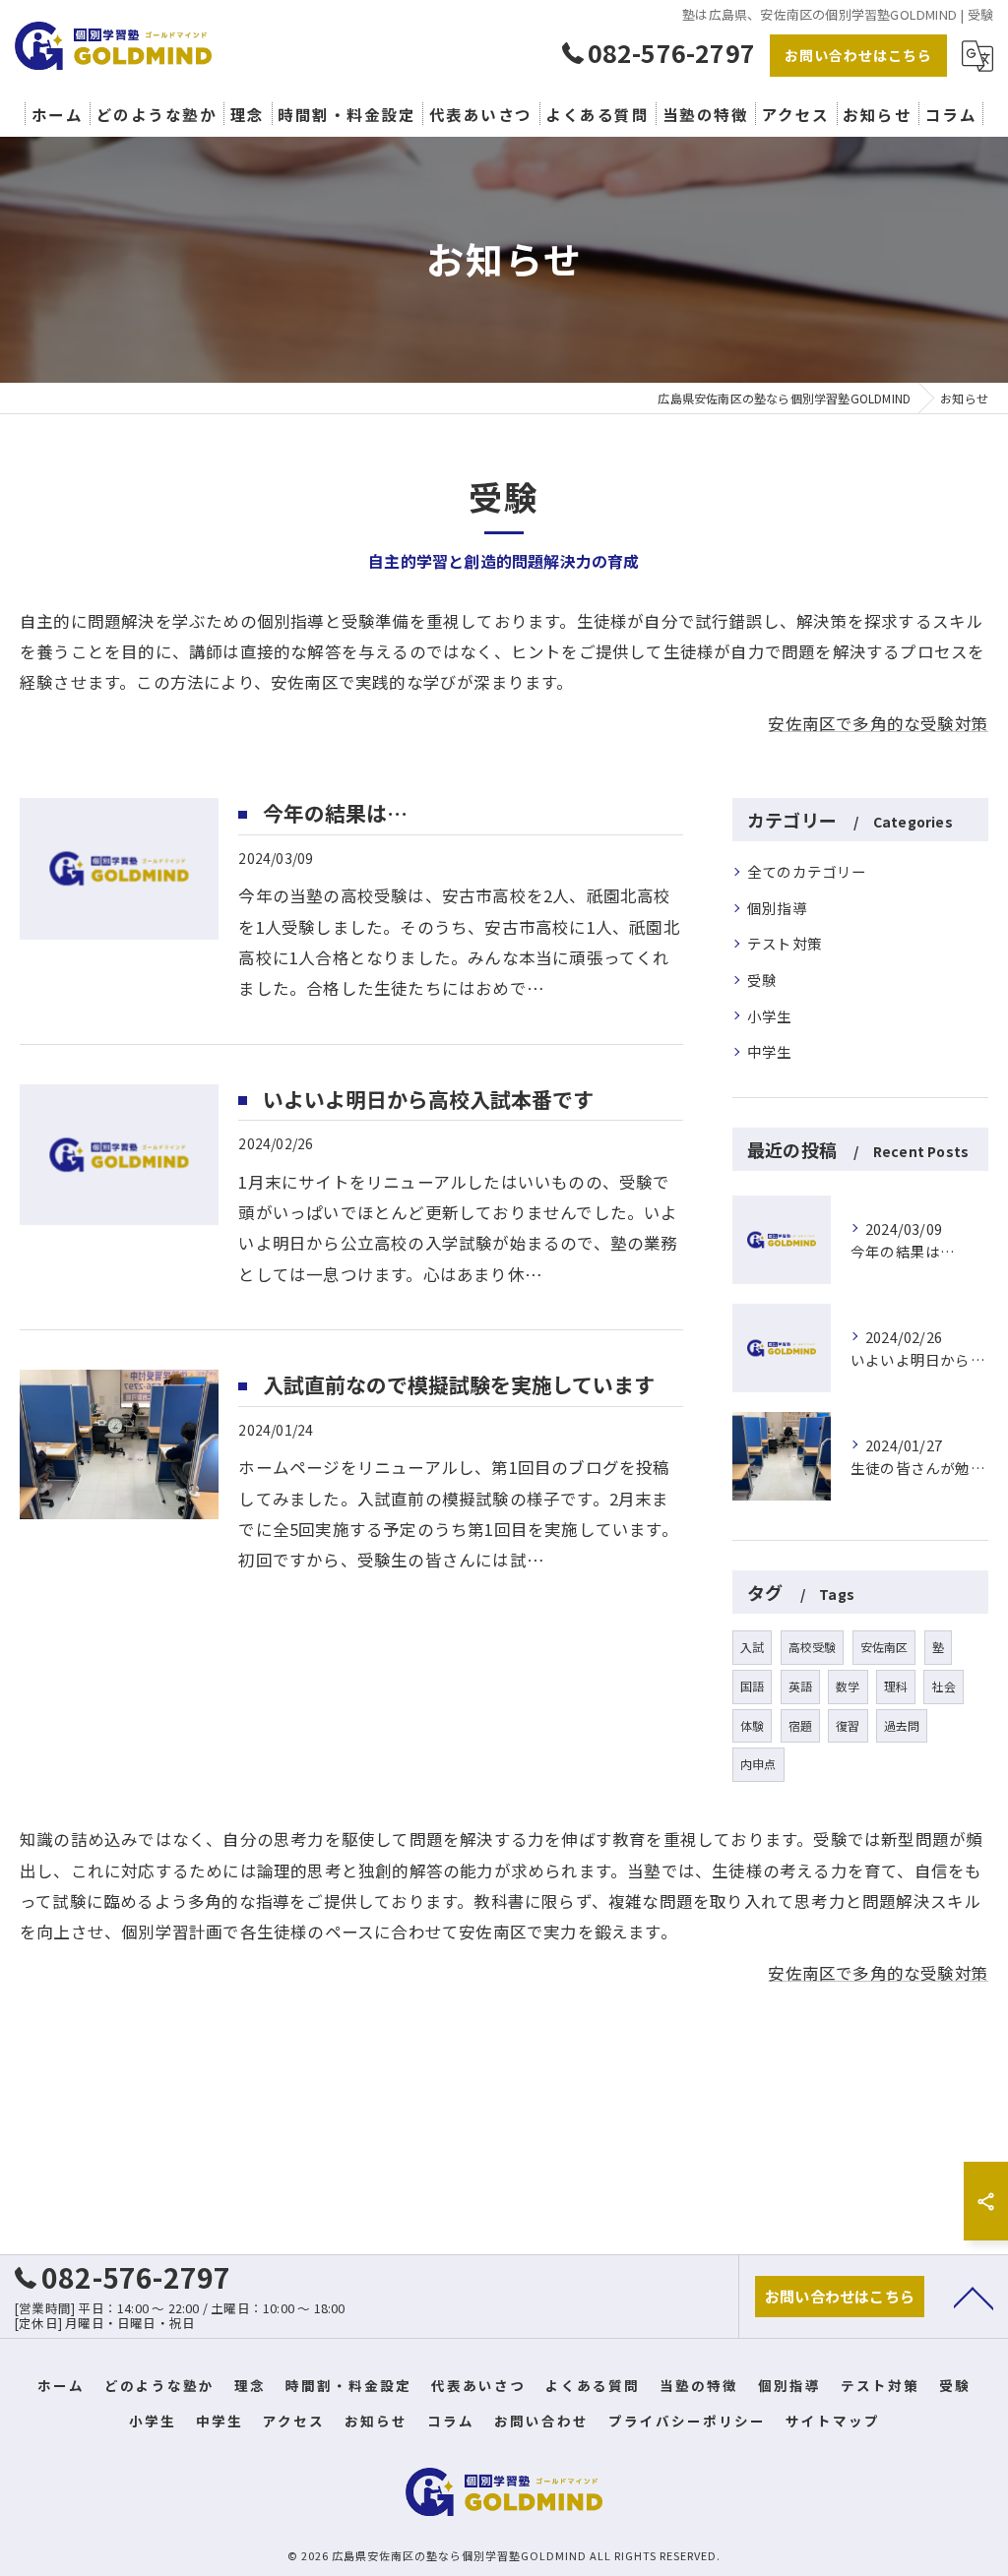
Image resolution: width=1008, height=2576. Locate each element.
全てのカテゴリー (807, 871)
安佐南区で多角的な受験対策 (878, 723)
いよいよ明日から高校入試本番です (428, 1099)
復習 (848, 1725)
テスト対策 (785, 943)
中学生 (770, 1051)
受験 (762, 980)
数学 (848, 1686)
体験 (752, 1725)
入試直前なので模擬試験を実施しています (459, 1384)
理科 (896, 1686)
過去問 (902, 1725)
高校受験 (813, 1647)
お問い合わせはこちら (858, 55)
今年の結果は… (335, 813)
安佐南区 (884, 1647)
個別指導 (777, 908)
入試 (752, 1647)
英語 (800, 1686)
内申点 (758, 1764)
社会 (943, 1686)
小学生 (770, 1016)
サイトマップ (833, 2421)
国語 (752, 1686)
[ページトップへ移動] (974, 2297)
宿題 (800, 1725)
